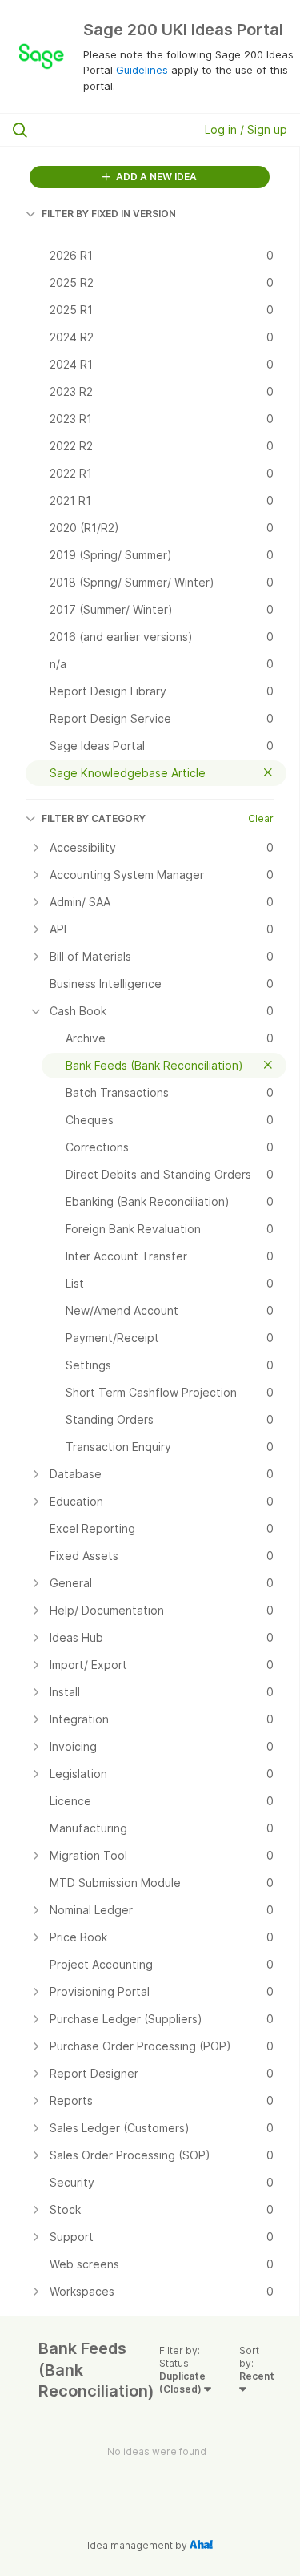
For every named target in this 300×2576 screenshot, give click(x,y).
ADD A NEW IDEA (155, 177)
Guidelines (142, 70)
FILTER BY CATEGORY (94, 818)
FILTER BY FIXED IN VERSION (109, 214)
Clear (261, 818)
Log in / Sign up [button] (246, 129)
